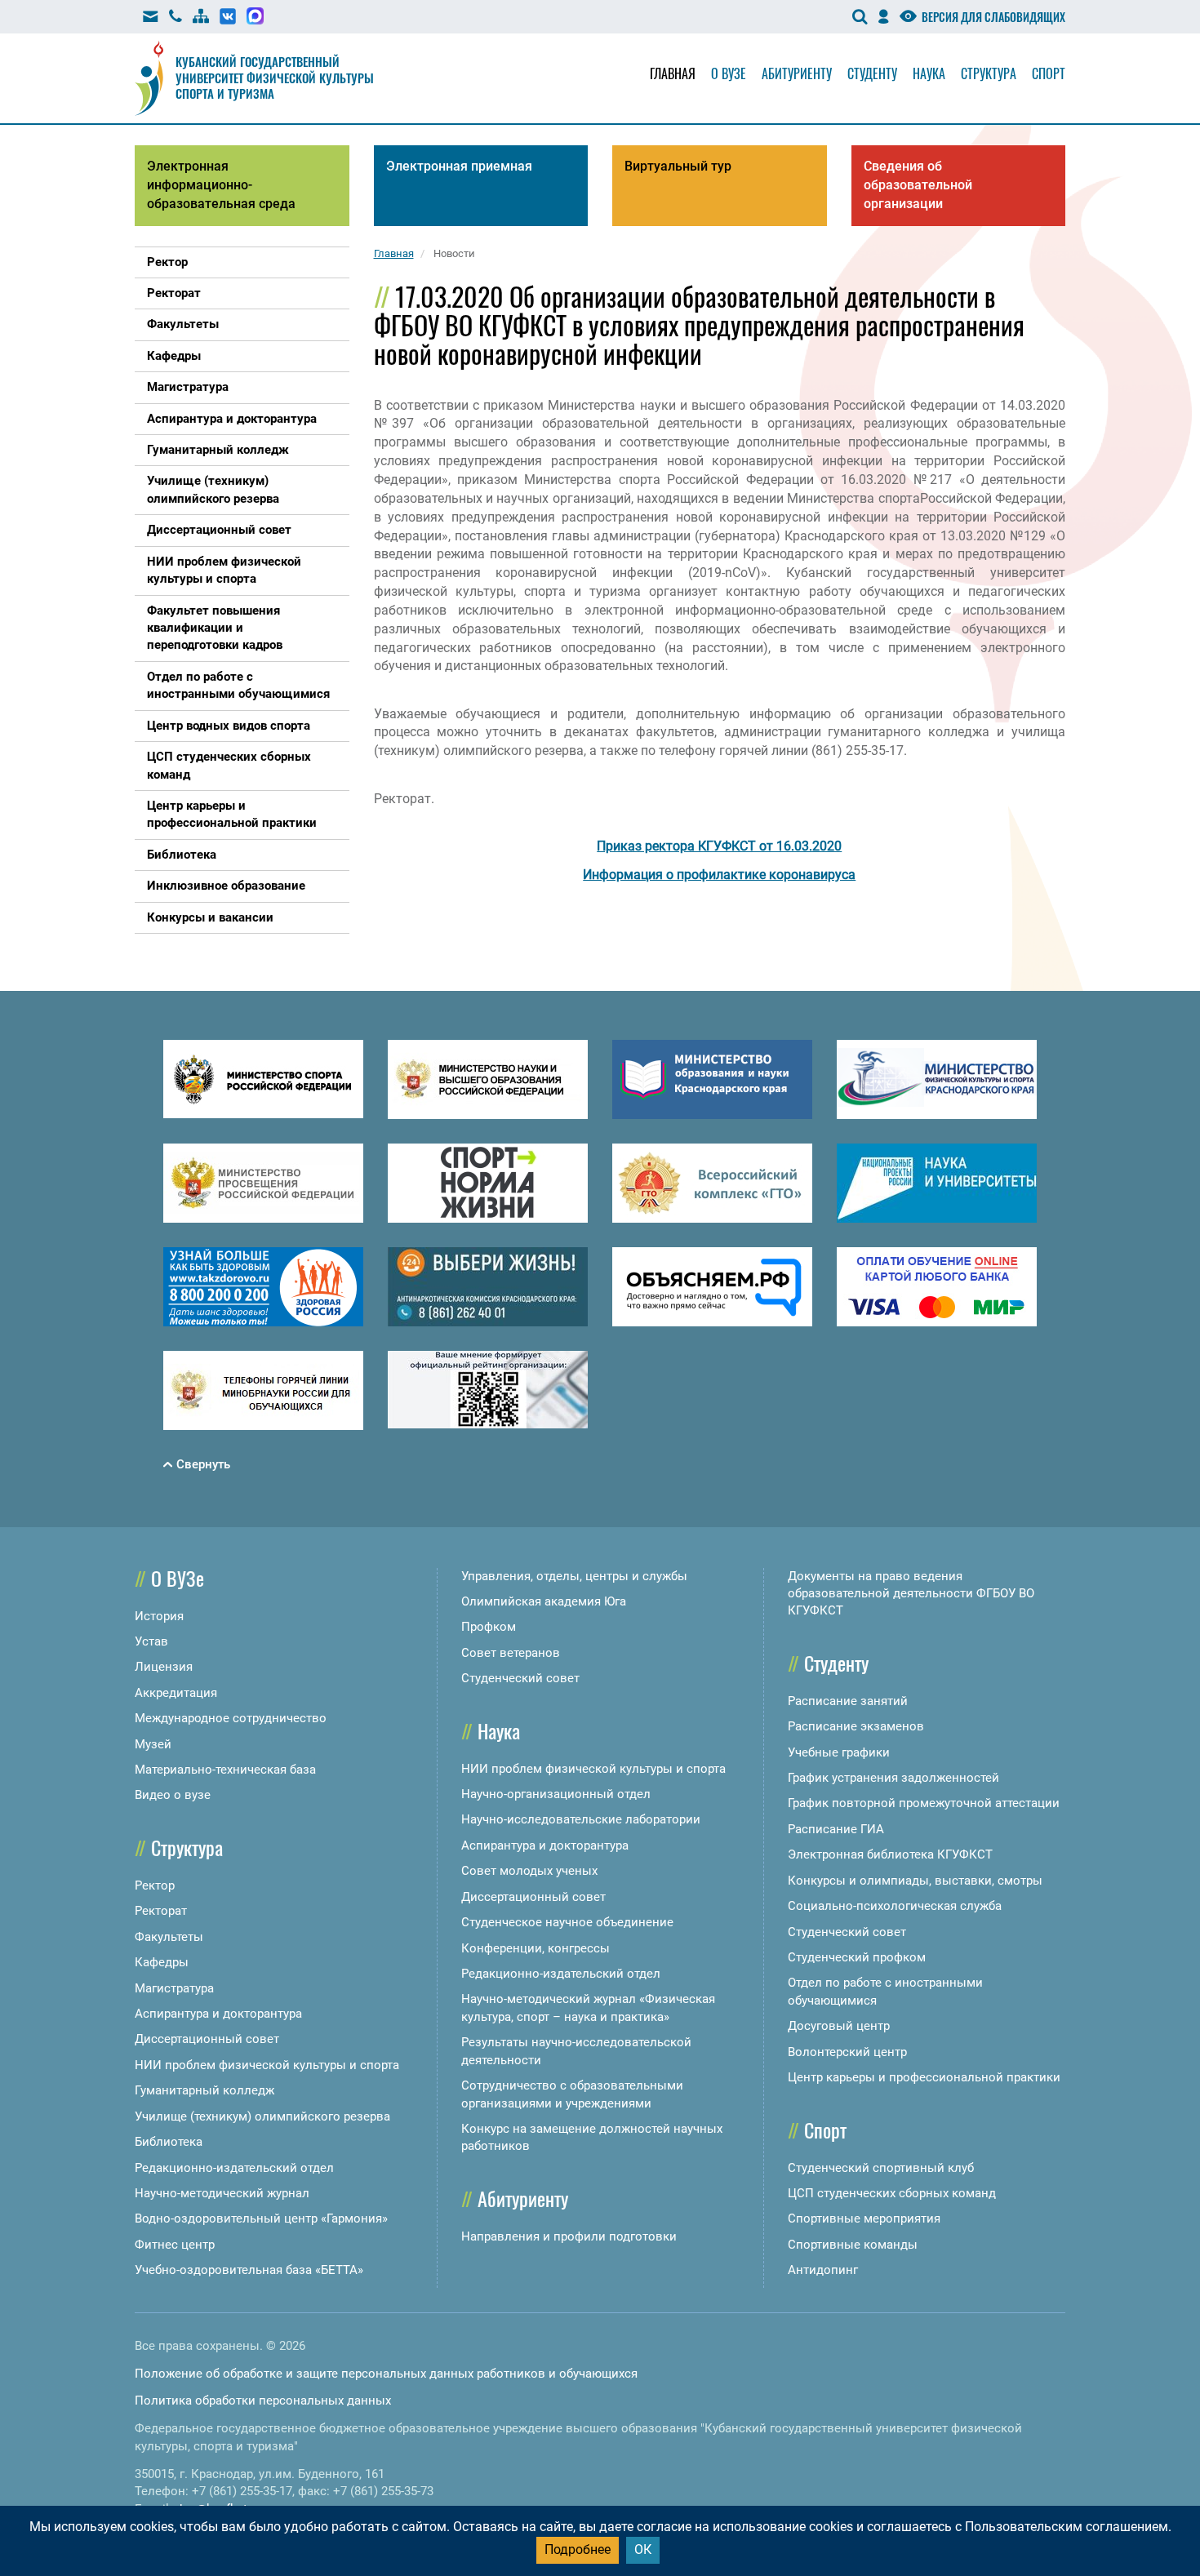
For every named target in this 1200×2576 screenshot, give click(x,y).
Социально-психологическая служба (895, 1906)
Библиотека (169, 2142)
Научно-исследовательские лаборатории (581, 1819)
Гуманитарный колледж (204, 2090)
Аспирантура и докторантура (218, 2014)
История (159, 1616)
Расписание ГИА (836, 1829)
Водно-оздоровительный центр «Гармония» (261, 2218)
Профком (489, 1627)
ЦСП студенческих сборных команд (892, 2193)
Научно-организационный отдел (556, 1794)
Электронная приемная (459, 166)
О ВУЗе (178, 1578)
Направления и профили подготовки (569, 2236)
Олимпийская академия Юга (544, 1601)
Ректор (155, 1885)
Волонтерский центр (847, 2052)
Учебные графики (839, 1752)
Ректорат (161, 1911)
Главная (673, 73)
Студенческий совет (520, 1678)
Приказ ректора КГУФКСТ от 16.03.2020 (719, 846)
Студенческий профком (857, 1957)
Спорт (1049, 73)
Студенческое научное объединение (567, 1922)
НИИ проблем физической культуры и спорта (267, 2065)
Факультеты (169, 1937)
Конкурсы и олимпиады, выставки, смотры (915, 1881)
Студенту (872, 73)
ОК (643, 2549)
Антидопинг (823, 2270)
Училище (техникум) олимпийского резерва (262, 2116)
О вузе (729, 73)
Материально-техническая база (225, 1770)
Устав (151, 1641)
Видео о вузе (173, 1795)
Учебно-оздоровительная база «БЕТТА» (249, 2270)
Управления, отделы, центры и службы (574, 1576)
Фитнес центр (175, 2245)
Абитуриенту (797, 73)
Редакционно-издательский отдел (234, 2168)
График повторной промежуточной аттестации (924, 1803)
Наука (929, 73)
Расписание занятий (848, 1701)
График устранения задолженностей (893, 1778)
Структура (989, 73)
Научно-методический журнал (222, 2193)
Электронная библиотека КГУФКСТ (890, 1854)
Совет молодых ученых (529, 1871)
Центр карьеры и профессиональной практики (924, 2077)
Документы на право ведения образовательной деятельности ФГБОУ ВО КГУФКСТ (911, 1594)
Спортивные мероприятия (864, 2218)
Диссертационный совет (207, 2039)
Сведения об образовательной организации (918, 185)
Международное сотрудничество (231, 1718)
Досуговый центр (839, 2026)
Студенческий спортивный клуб (881, 2168)
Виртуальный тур (678, 166)
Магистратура (174, 1988)
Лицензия (164, 1667)
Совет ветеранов (511, 1653)
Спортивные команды (853, 2245)
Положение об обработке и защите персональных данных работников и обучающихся (386, 2374)
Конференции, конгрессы (536, 1948)
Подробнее (578, 2549)
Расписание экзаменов (856, 1726)
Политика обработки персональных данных (263, 2401)
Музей (153, 1744)
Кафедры (162, 1962)
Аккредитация (176, 1693)
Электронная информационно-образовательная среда (221, 185)
